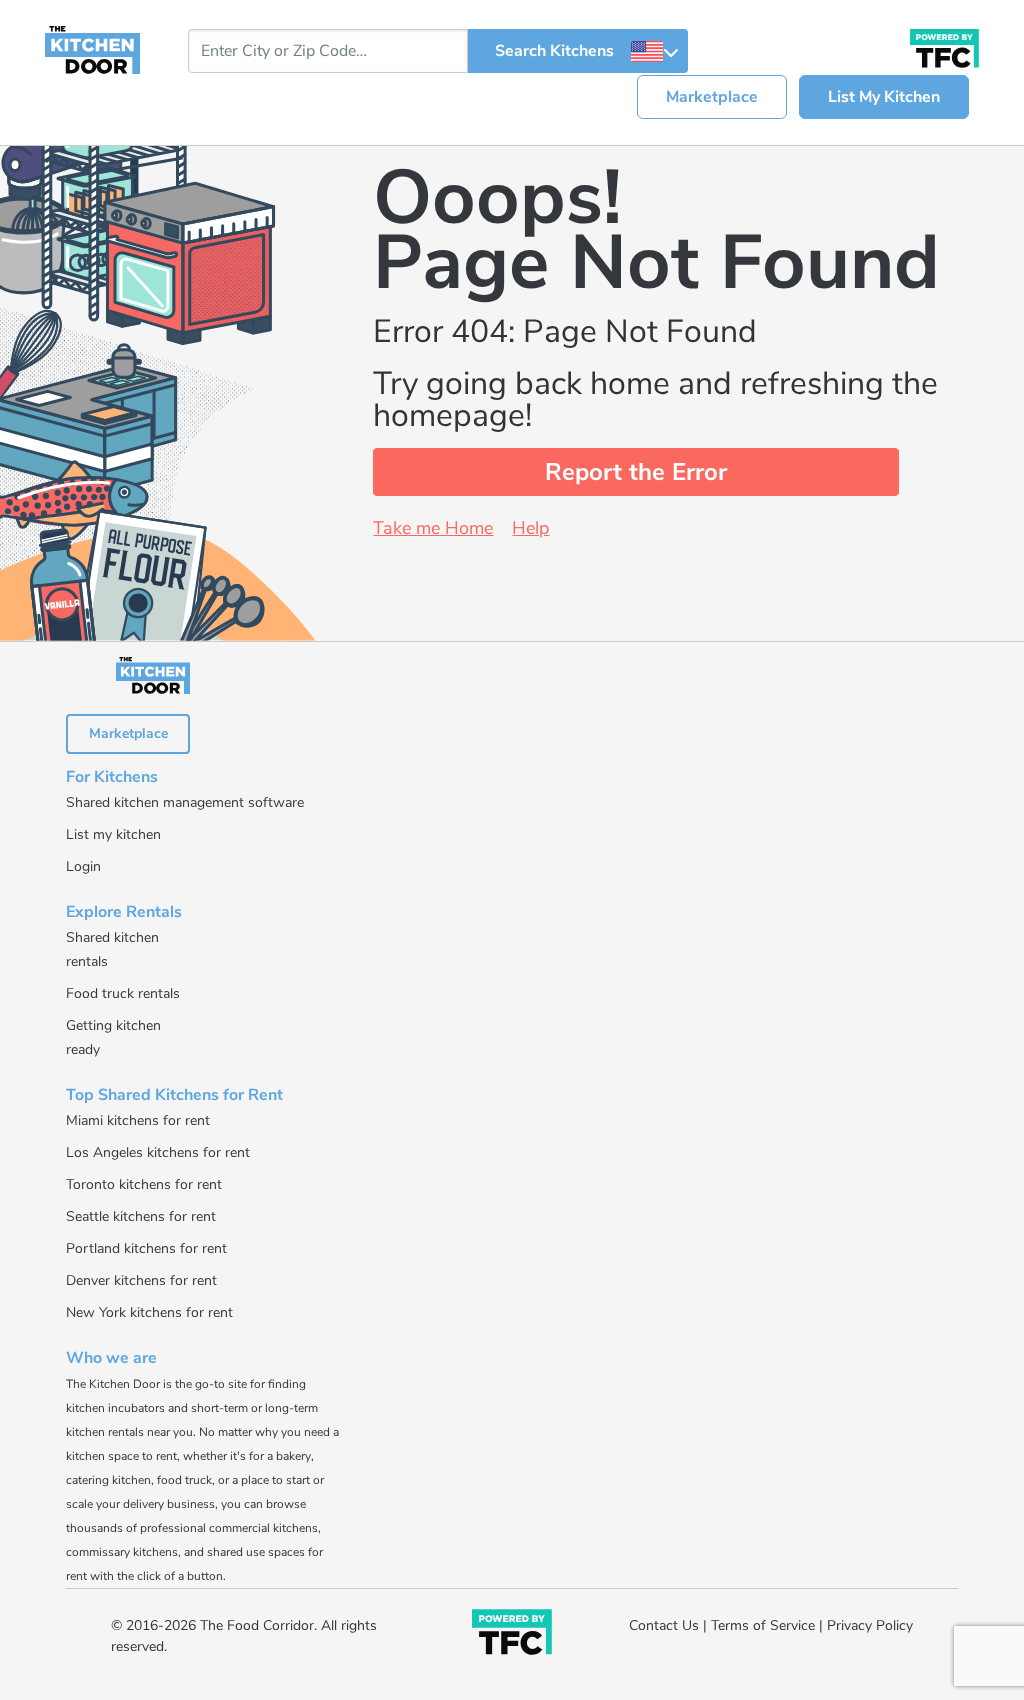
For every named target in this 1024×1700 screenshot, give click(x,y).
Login (83, 866)
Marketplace (712, 97)
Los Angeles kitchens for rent (158, 1152)
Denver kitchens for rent (141, 1280)
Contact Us (664, 1625)
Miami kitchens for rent (138, 1120)
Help (530, 528)
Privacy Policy (870, 1625)
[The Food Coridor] (944, 46)
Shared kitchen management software (185, 802)
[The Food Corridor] (512, 1636)
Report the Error (636, 472)
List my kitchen (113, 834)
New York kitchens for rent (149, 1312)
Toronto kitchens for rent (144, 1184)
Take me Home (433, 528)
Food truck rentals (123, 993)
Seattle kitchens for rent (141, 1216)
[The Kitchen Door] (92, 49)
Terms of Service (763, 1625)
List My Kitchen (884, 97)
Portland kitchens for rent (146, 1248)
